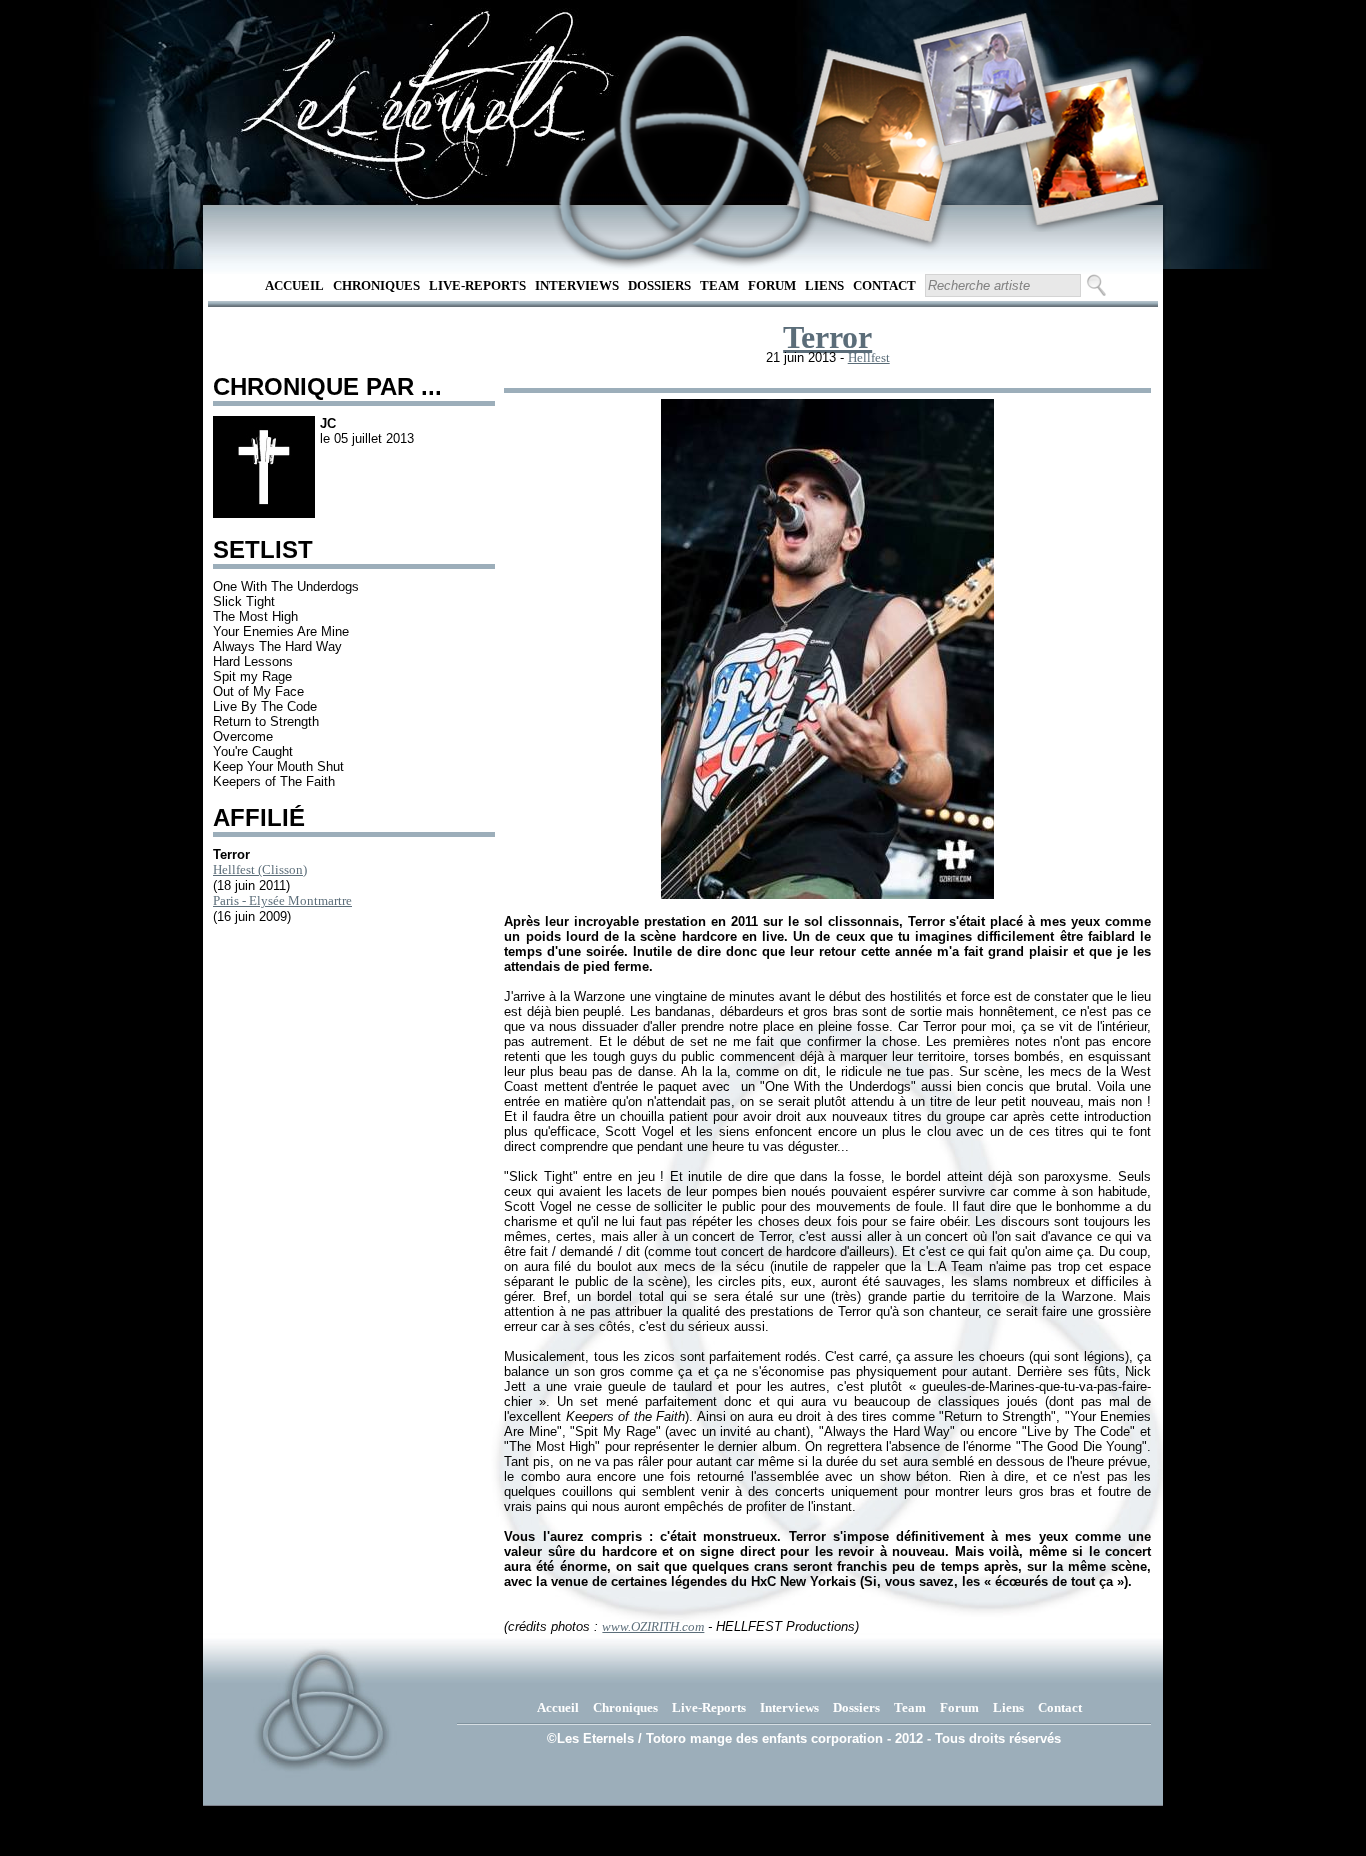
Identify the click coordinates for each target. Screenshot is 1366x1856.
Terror (827, 337)
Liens (824, 285)
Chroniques (376, 285)
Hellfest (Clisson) (260, 869)
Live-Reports (477, 285)
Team (719, 285)
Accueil (294, 285)
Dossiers (659, 285)
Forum (772, 285)
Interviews (577, 285)
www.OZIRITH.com (653, 1626)
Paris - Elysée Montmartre (282, 900)
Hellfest (869, 357)
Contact (884, 285)
